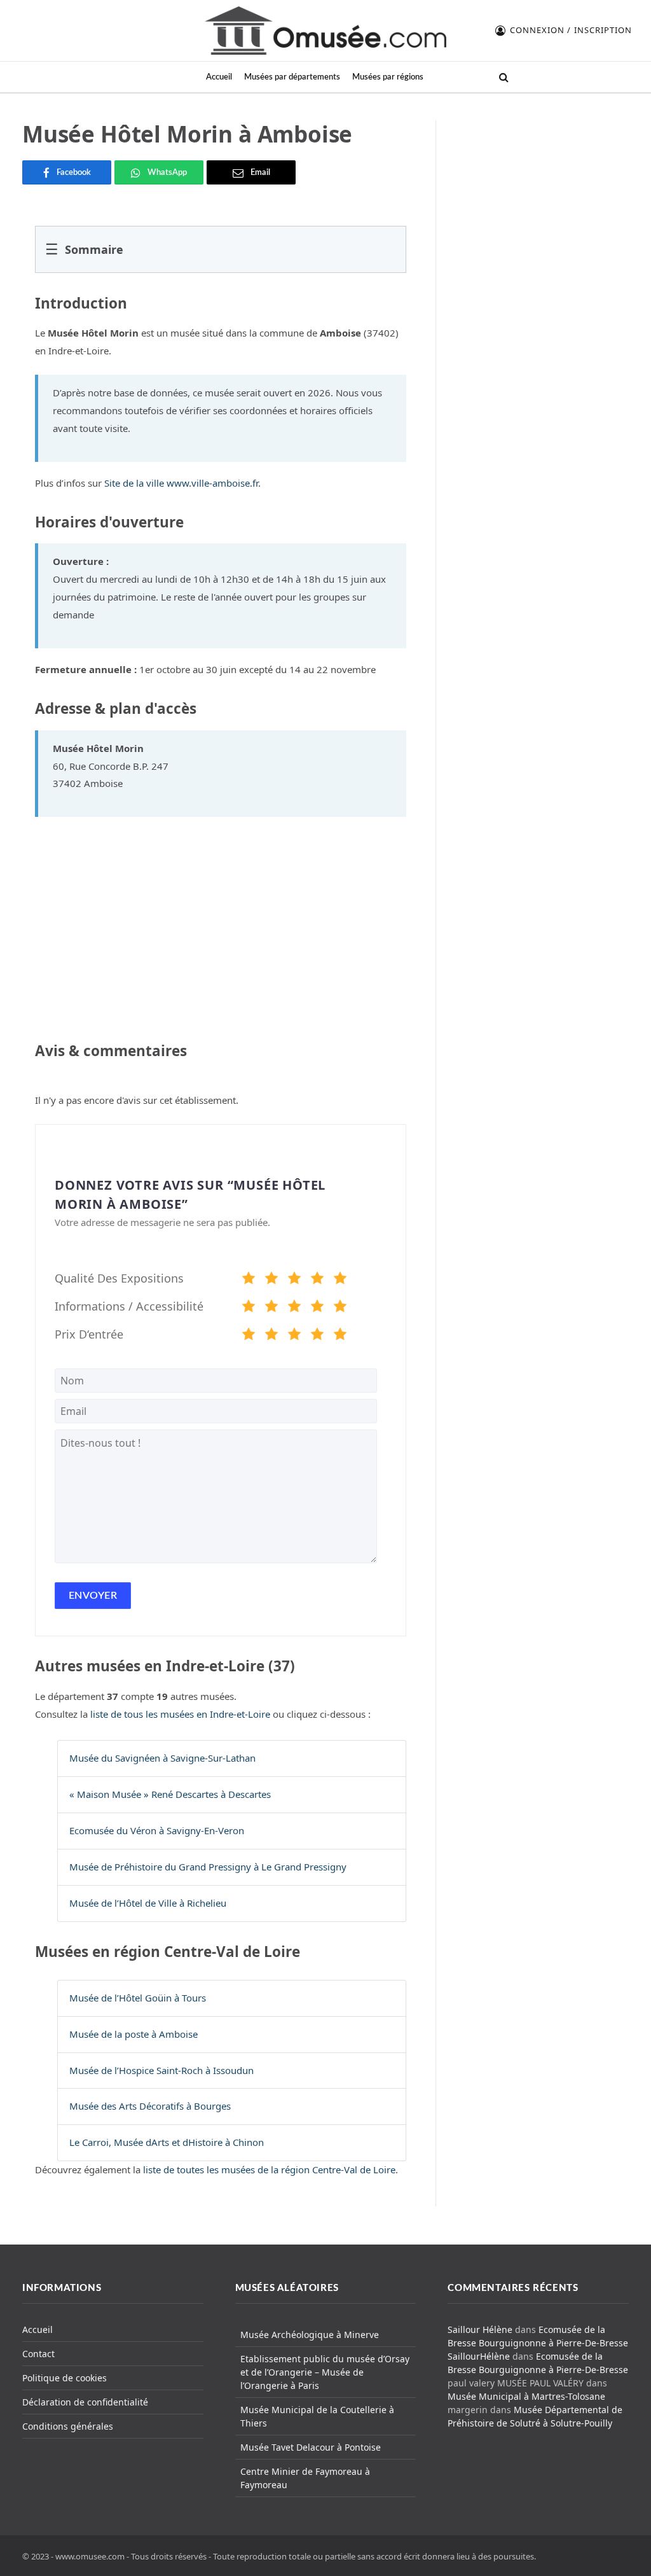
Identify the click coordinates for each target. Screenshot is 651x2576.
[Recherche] (503, 77)
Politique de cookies (65, 2378)
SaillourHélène (479, 2356)
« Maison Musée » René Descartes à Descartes (170, 1794)
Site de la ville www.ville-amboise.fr (181, 483)
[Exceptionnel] (340, 1280)
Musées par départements (292, 77)
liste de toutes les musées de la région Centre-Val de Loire (269, 2169)
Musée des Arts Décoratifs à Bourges (150, 2106)
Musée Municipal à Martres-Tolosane (526, 2396)
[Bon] (294, 1280)
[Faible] (271, 1280)
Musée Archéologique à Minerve (310, 2335)
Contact (38, 2354)
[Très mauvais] (249, 1280)
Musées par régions (388, 77)
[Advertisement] (540, 200)
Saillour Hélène (480, 2329)
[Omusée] (325, 31)
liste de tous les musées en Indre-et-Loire (180, 1714)
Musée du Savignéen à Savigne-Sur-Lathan (162, 1758)
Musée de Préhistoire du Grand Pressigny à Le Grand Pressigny (208, 1867)
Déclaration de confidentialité (85, 2402)
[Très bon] (317, 1280)
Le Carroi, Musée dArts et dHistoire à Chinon (167, 2142)
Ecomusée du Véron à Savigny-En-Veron (157, 1830)
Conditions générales (68, 2426)
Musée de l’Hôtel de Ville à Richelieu (148, 1903)
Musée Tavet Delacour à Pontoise (311, 2447)
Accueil (219, 77)
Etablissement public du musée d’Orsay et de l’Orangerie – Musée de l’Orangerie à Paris (325, 2372)
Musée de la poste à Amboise (134, 2034)
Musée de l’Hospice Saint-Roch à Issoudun (161, 2070)
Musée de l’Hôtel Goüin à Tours (138, 1998)
